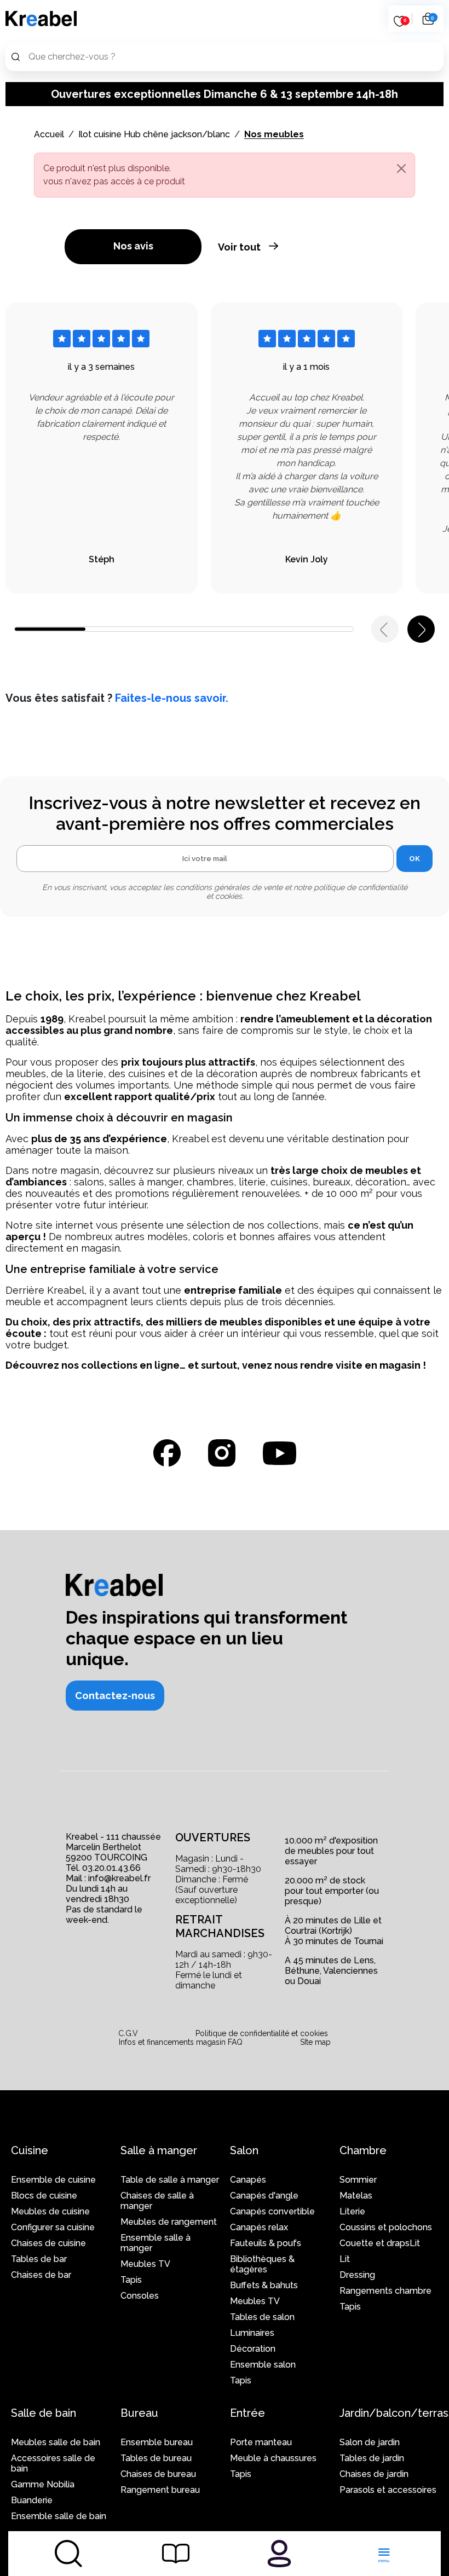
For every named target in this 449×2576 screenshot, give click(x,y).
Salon (244, 2150)
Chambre (363, 2150)
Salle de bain (44, 2413)
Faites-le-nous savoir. (172, 698)
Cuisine (30, 2150)
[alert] (225, 175)
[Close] (401, 168)
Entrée (247, 2413)
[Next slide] (421, 629)
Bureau (139, 2413)
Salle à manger (159, 2150)
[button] (115, 1696)
